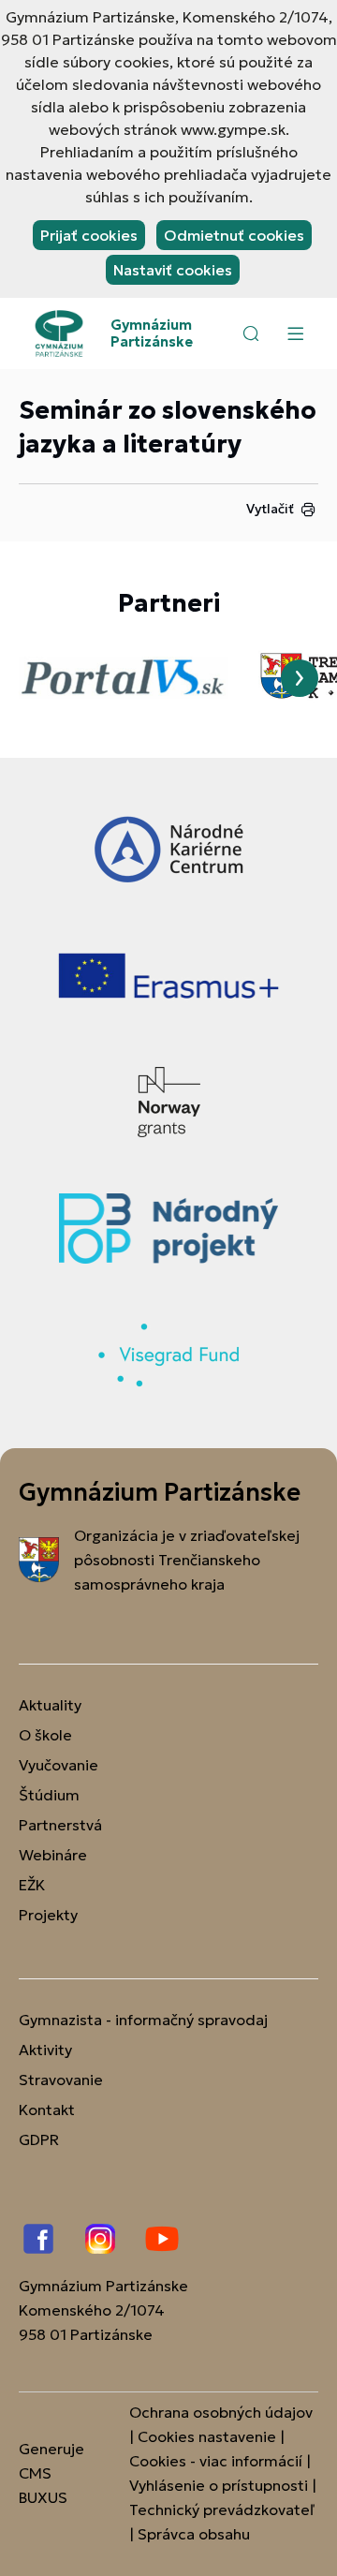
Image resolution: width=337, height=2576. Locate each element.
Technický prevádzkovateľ (222, 2509)
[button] (251, 333)
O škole (45, 1735)
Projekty (48, 1915)
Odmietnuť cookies (234, 235)
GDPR (39, 2139)
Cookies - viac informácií (216, 2461)
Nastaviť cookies (173, 270)
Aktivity (45, 2050)
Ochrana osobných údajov (221, 2412)
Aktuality (50, 1705)
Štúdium (49, 1795)
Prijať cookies (89, 235)
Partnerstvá (60, 1825)
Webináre (53, 1855)
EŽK (32, 1885)
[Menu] (295, 333)
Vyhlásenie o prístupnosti (219, 2485)
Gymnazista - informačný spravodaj (143, 2020)
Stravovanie (61, 2080)
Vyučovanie (59, 1765)
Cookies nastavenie (207, 2436)
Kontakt (47, 2110)
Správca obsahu (194, 2534)
